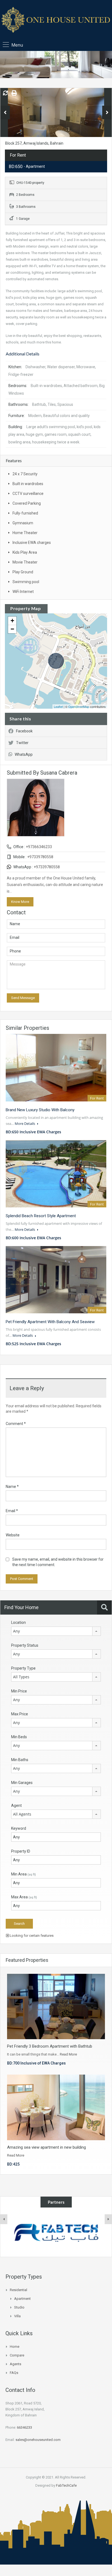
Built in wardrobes (28, 484)
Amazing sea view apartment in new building (46, 2147)
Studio (19, 2307)
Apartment (22, 2299)
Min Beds (19, 1737)
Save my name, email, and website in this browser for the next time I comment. (58, 1562)
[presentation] (4, 2219)
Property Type (23, 1668)
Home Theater (25, 533)
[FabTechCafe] (56, 2232)
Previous (5, 112)
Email (12, 1511)
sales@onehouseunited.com (38, 2440)
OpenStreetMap (79, 707)
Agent (16, 1805)
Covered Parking (27, 503)
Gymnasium (23, 523)
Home (15, 2347)
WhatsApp (24, 754)
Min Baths (20, 1760)
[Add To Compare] (5, 93)
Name (12, 1487)
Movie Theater (25, 562)
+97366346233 (39, 847)
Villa (17, 2316)
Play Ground (23, 572)
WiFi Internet (23, 592)
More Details (25, 1123)
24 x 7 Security (25, 474)
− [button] (12, 629)
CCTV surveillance (28, 494)
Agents (15, 2364)
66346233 (24, 2427)
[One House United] (56, 21)
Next (107, 112)
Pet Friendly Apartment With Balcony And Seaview (50, 1322)
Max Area (24, 1897)
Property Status (25, 1645)
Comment (16, 1424)
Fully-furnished (25, 513)
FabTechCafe (66, 2485)
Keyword (19, 1828)
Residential (18, 2290)
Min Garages (22, 1783)
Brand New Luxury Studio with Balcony (40, 1110)
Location (18, 1622)
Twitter (22, 743)
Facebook (24, 731)
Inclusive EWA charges (32, 543)
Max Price (20, 1714)
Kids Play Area (25, 552)
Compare (17, 2355)
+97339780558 (40, 857)
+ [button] (12, 621)
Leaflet (58, 707)
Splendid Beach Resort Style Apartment (41, 1216)
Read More (68, 2054)
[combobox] (56, 1631)
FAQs (14, 2373)
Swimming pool (26, 582)
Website (13, 1535)
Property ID (21, 1851)
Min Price (19, 1691)
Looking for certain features (31, 1936)
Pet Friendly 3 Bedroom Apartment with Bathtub (50, 2046)
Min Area (24, 1874)
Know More (20, 902)
